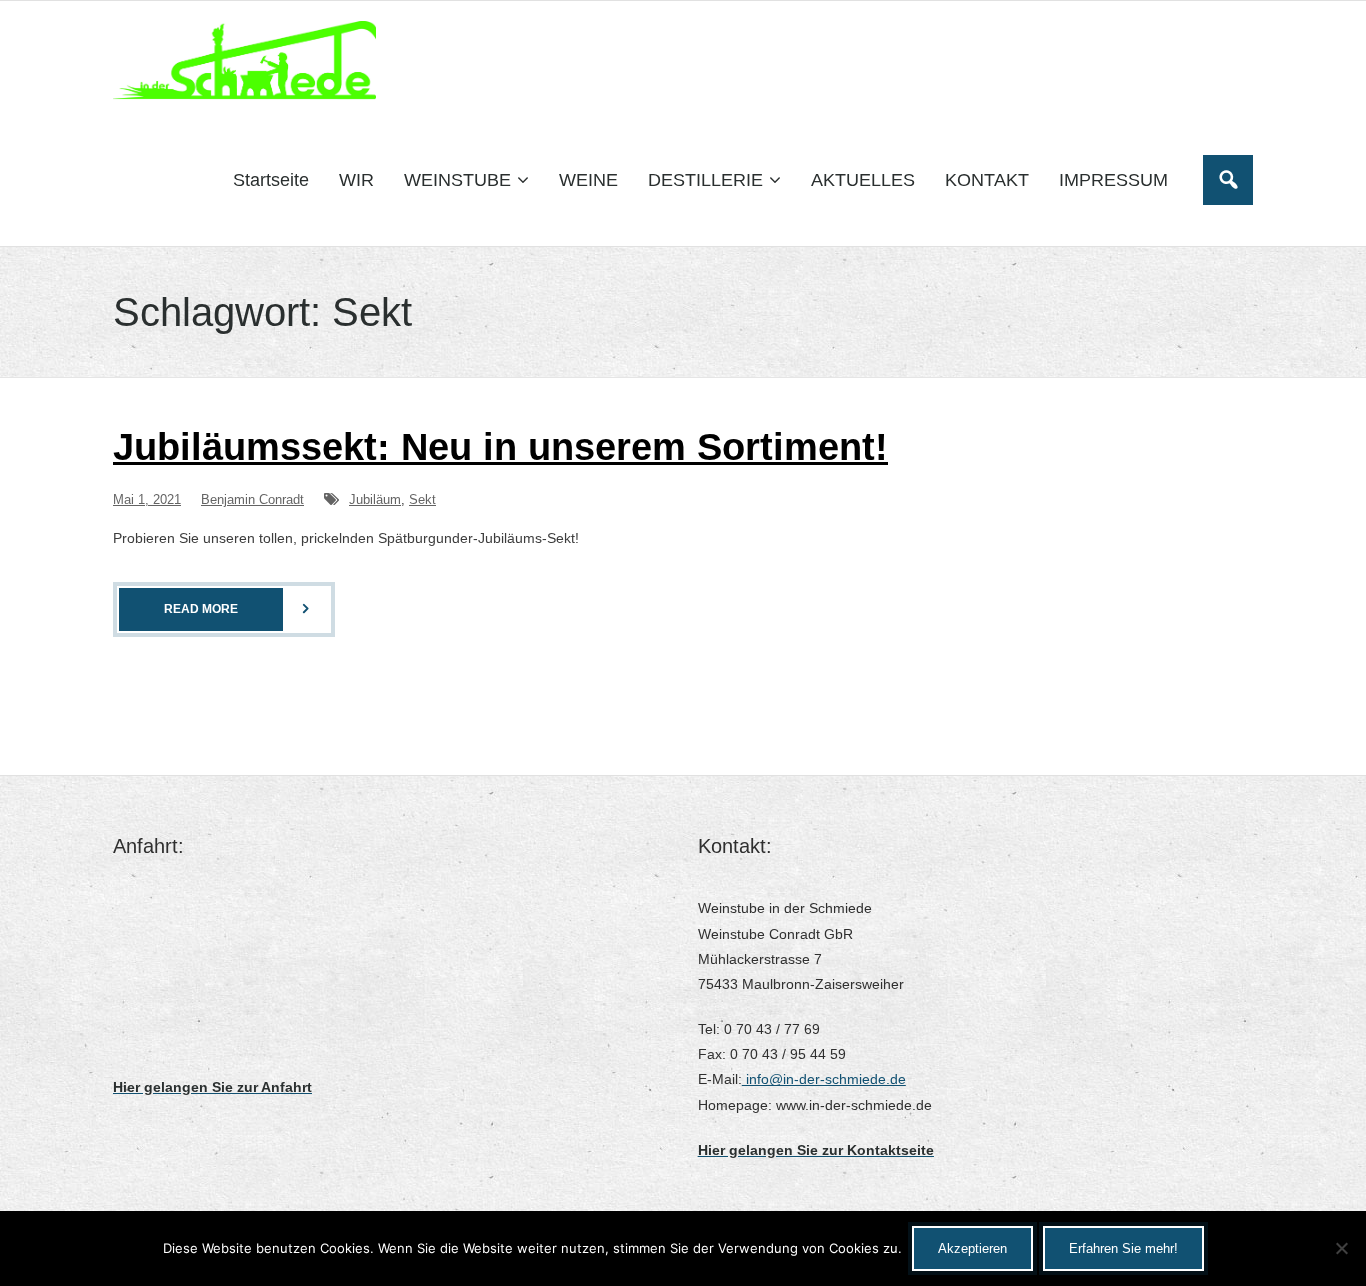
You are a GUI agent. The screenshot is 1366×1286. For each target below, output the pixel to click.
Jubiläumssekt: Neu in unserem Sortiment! (500, 447)
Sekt (422, 499)
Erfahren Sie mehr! (1123, 1248)
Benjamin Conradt (252, 499)
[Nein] (1341, 1248)
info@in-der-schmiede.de (824, 1079)
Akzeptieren (972, 1248)
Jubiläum (375, 499)
